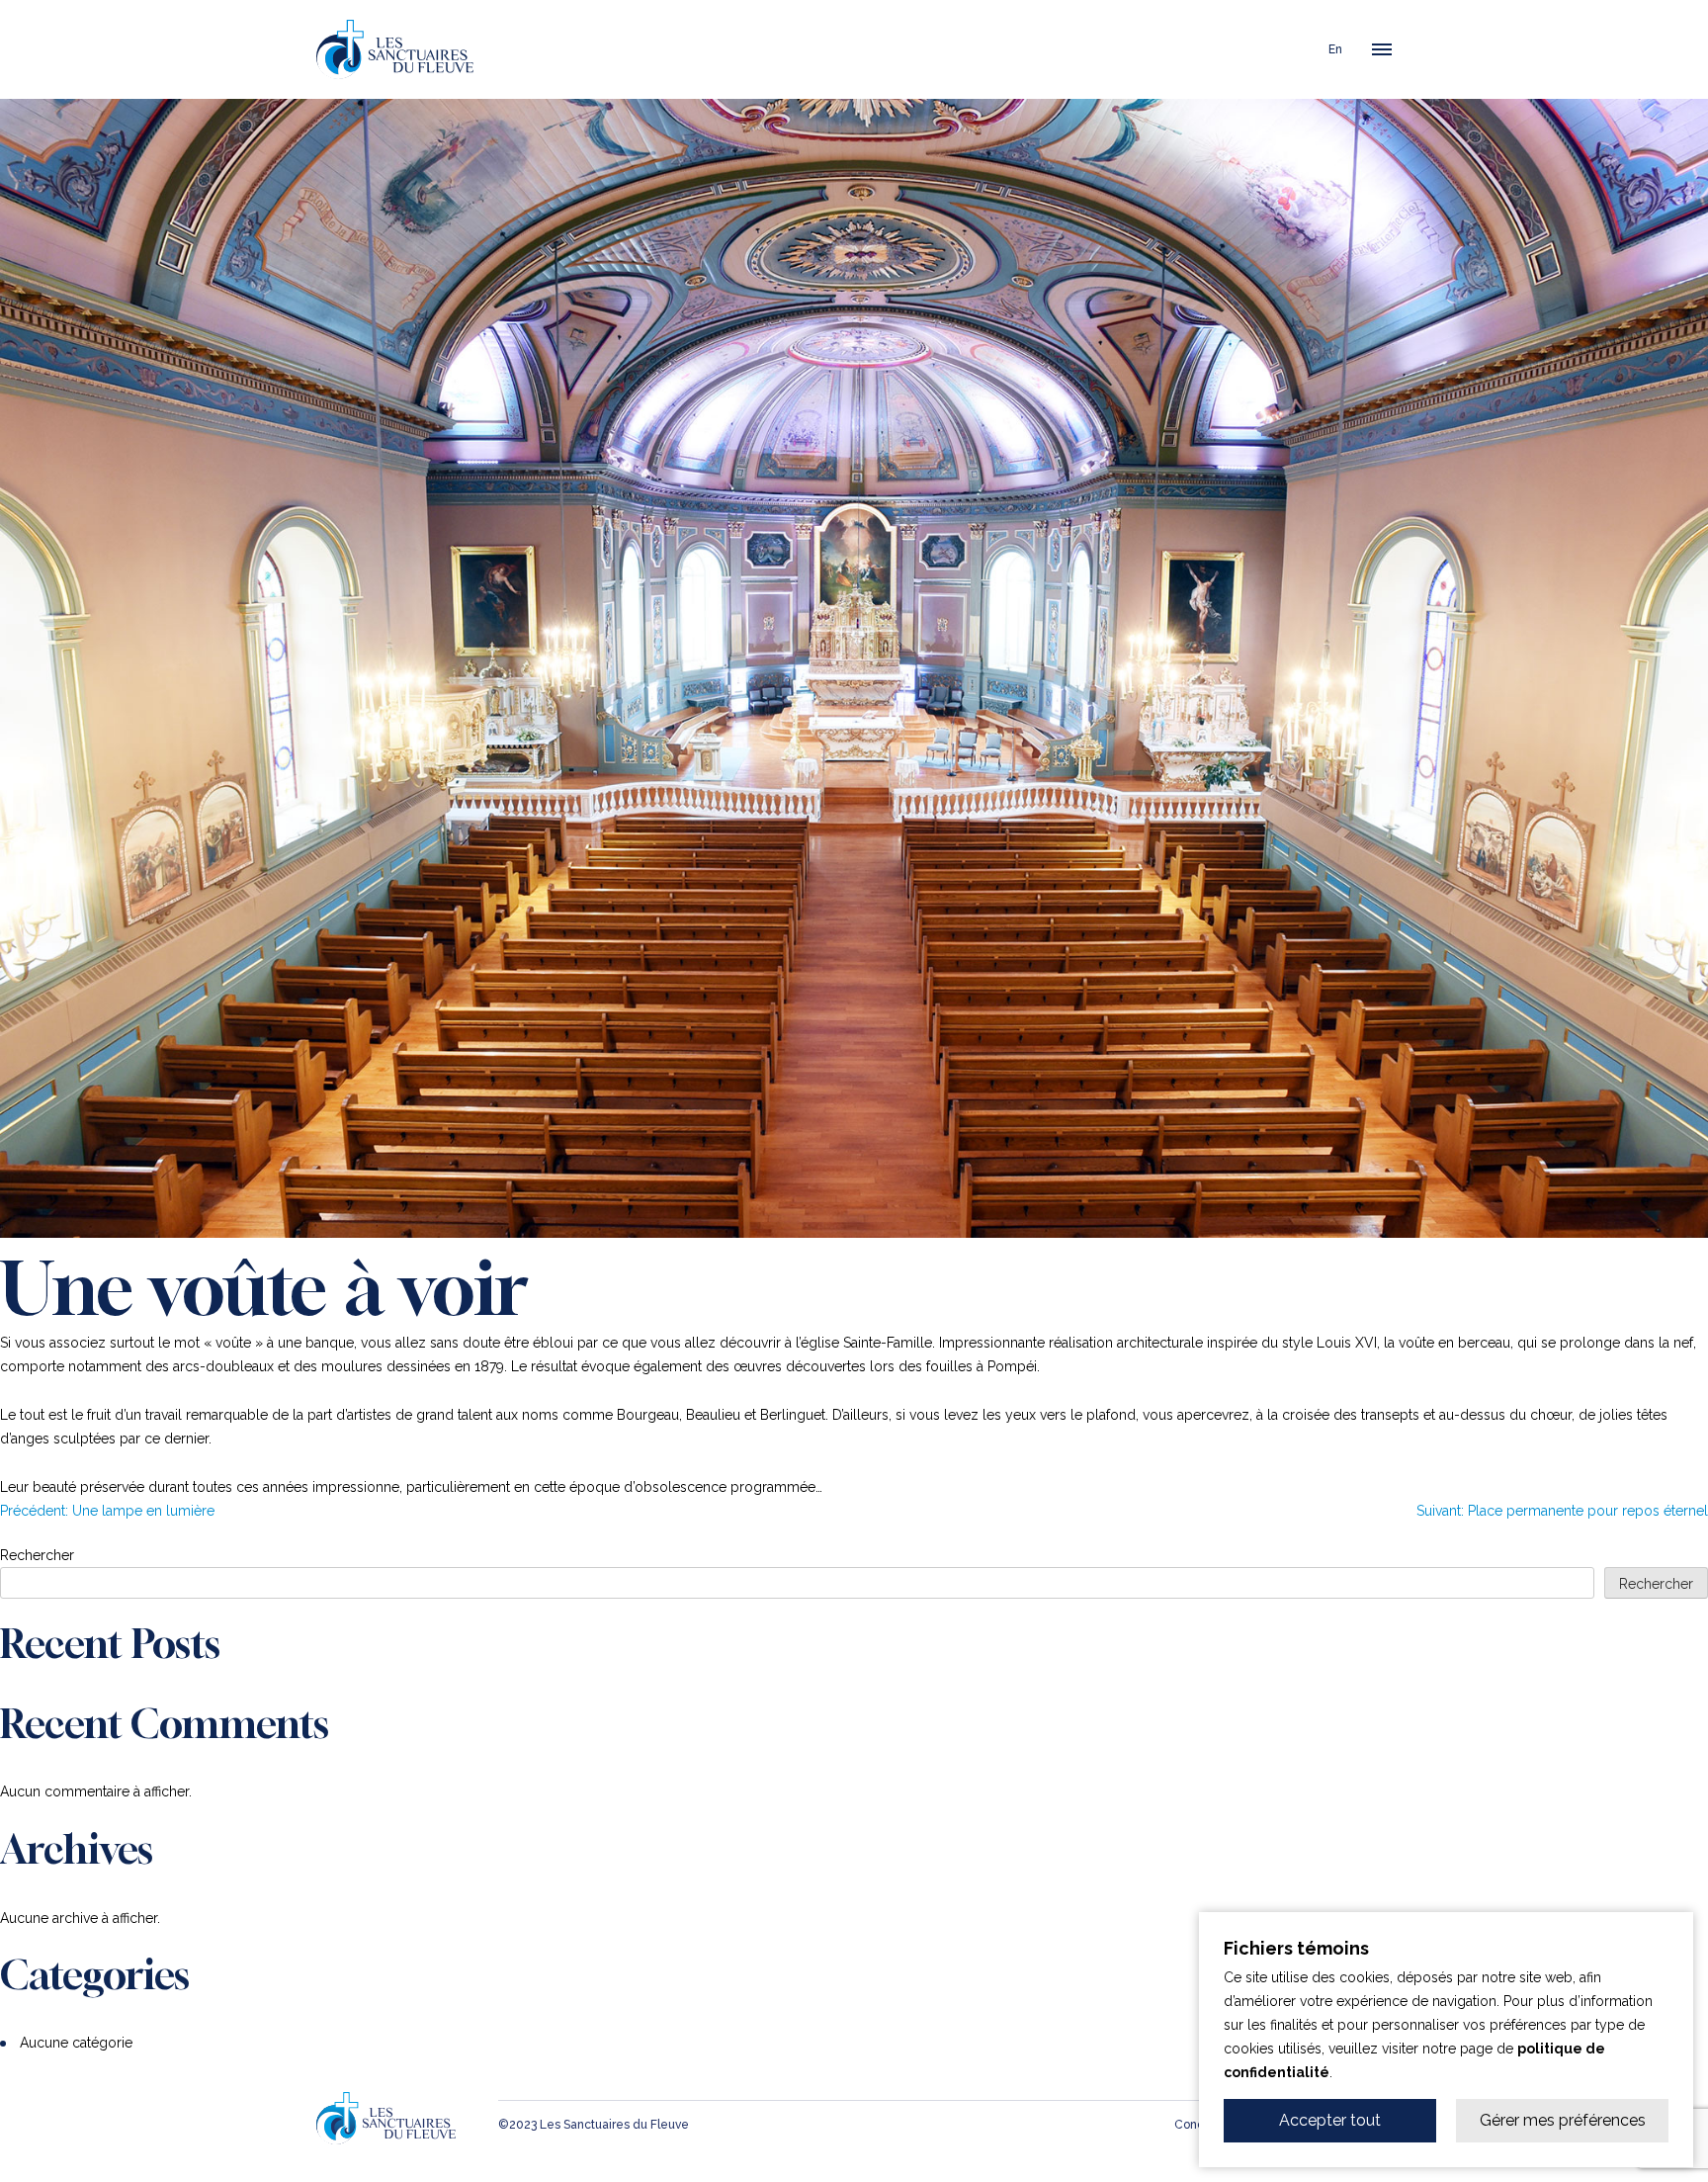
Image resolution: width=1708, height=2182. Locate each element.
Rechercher (37, 1555)
